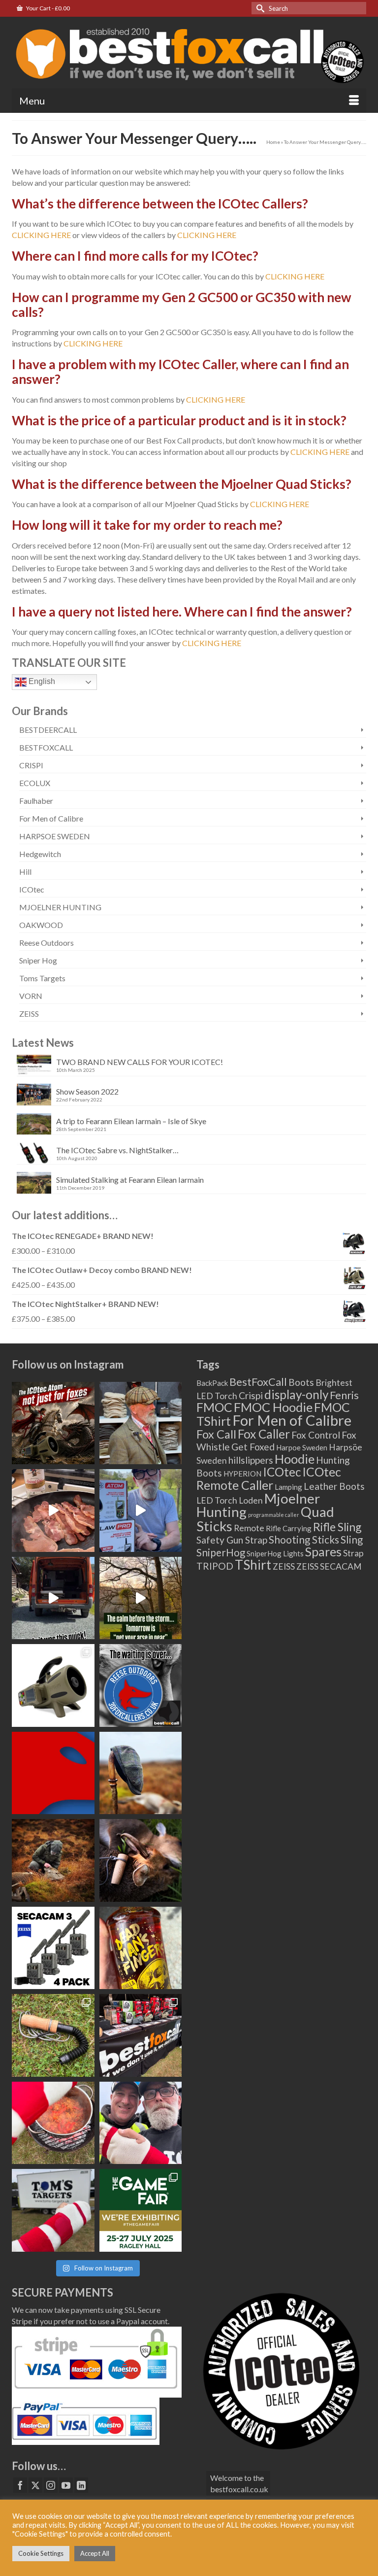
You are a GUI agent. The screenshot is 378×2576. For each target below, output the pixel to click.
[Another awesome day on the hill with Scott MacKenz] (53, 1860)
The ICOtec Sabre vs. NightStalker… (117, 1150)
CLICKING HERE (41, 235)
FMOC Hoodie (273, 1407)
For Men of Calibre (51, 818)
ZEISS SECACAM (329, 1566)
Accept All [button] (95, 2553)
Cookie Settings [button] (41, 2553)
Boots (301, 1382)
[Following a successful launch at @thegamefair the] (53, 2035)
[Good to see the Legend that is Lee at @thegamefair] (141, 2123)
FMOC (214, 1407)
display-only (296, 1394)
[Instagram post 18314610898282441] (141, 1511)
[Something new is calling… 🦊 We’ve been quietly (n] (53, 1773)
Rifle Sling (337, 1527)
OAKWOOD (41, 925)
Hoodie (295, 1459)
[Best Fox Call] (189, 52)
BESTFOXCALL (46, 747)
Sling (352, 1540)
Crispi (251, 1395)
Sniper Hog (38, 960)
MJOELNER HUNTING (60, 907)
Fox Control (316, 1435)
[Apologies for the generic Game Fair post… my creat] (141, 2210)
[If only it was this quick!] (53, 1598)
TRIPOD (215, 1566)
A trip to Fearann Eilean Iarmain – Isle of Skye (131, 1121)
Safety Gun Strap (232, 1540)
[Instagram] (51, 2485)
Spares (323, 1551)
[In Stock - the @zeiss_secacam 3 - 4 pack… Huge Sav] (53, 1948)
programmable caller (274, 1515)
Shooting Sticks (304, 1540)
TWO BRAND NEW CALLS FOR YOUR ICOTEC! (140, 1062)
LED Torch (217, 1500)
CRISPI (31, 765)
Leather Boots (334, 1486)
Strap (353, 1553)
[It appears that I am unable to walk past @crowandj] (141, 1423)
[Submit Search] (259, 8)
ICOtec (32, 889)
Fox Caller (264, 1434)
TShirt (253, 1565)
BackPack (212, 1383)
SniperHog (221, 1552)
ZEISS (29, 1013)
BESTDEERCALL (48, 730)
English (41, 681)
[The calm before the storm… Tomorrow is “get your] (141, 1598)
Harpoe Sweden (302, 1447)
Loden (251, 1500)
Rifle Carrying (289, 1528)
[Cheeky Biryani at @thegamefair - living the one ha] (53, 2123)
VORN (31, 996)
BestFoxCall (258, 1382)
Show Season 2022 (87, 1091)
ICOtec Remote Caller (269, 1478)
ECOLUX (35, 783)
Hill (25, 872)
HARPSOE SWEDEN (55, 836)
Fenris (344, 1395)
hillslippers (251, 1460)
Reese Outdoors (47, 943)
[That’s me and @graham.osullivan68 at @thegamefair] (53, 2210)
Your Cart (47, 8)
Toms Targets (42, 978)
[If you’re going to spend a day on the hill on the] (141, 1773)
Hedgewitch (40, 854)
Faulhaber (36, 801)
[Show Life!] (53, 1511)
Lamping (288, 1487)
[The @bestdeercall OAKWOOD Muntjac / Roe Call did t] (141, 1860)
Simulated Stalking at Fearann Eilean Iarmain (130, 1180)
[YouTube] (66, 2485)
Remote (249, 1528)
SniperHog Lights (275, 1553)
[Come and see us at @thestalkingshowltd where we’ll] (53, 1685)
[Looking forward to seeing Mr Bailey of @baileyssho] (141, 1948)
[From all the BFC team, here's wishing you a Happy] (53, 1423)
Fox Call (216, 1434)
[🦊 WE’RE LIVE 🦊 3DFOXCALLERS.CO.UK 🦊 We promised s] (141, 1685)
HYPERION (242, 1474)
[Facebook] (20, 2485)
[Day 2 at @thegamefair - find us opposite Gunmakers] (141, 2035)
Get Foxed (253, 1447)
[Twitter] (35, 2485)
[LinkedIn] (81, 2485)
